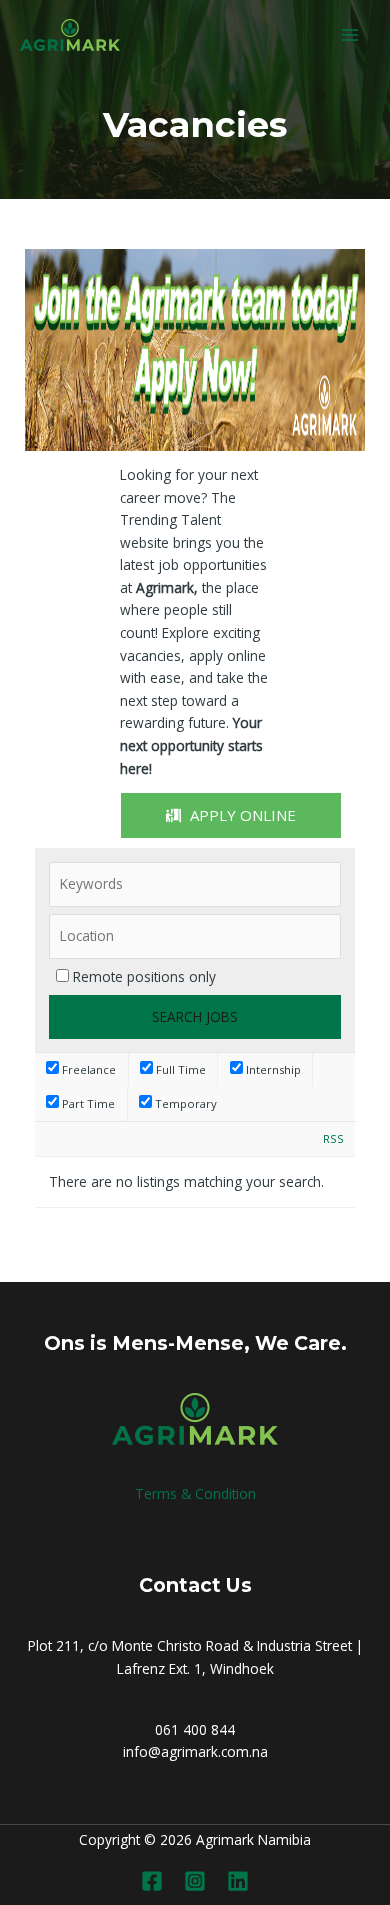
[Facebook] (152, 1881)
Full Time (179, 1069)
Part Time (87, 1103)
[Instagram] (195, 1881)
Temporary (184, 1103)
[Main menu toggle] (350, 35)
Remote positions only (144, 976)
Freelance (87, 1069)
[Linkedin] (238, 1881)
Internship (272, 1069)
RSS (333, 1138)
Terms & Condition (195, 1493)
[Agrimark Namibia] (70, 34)
